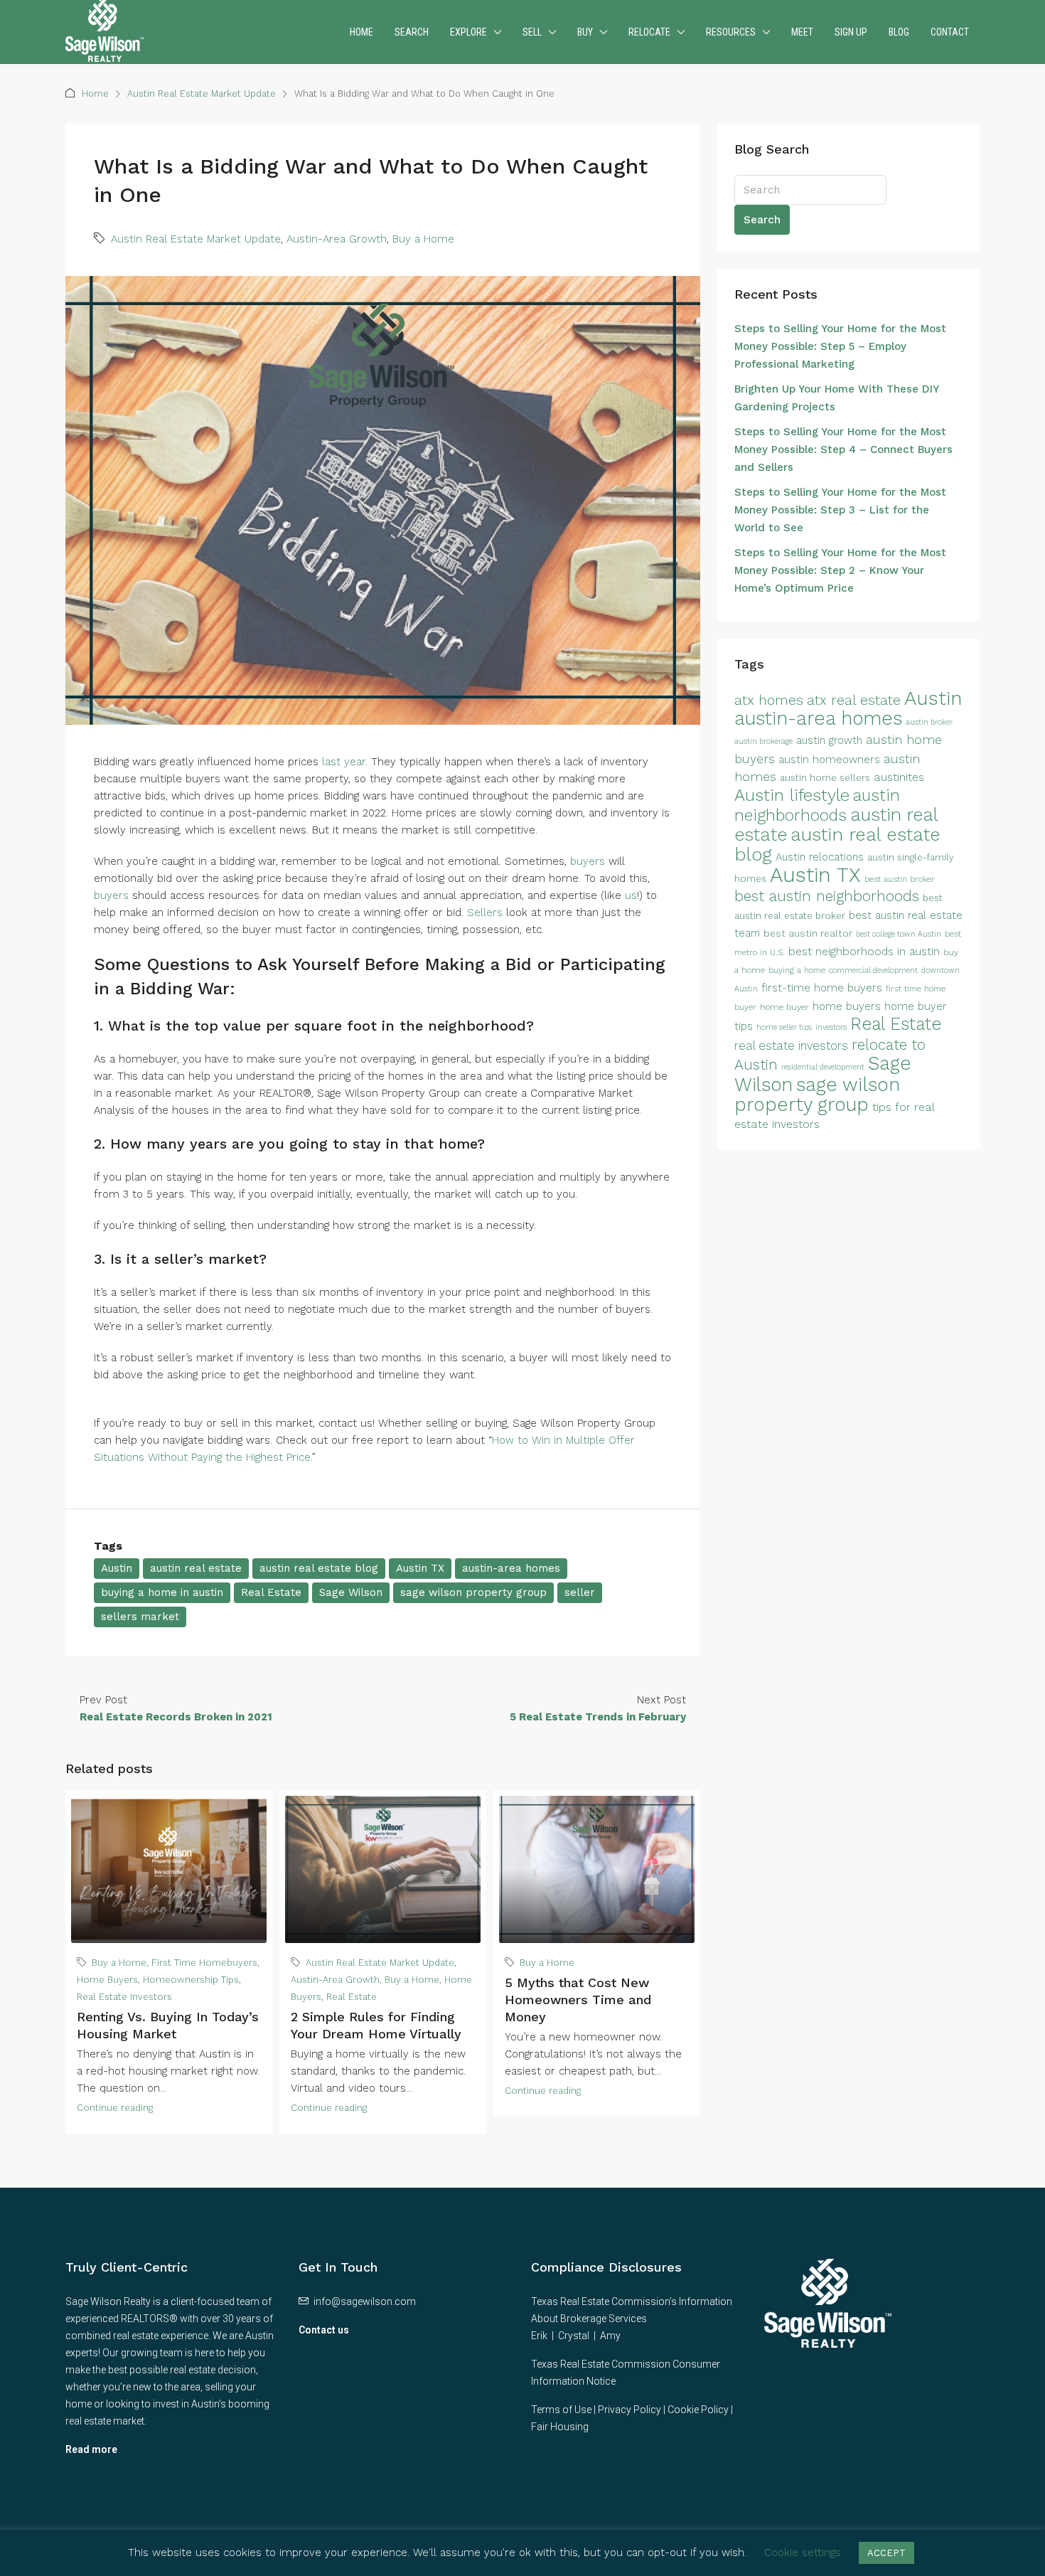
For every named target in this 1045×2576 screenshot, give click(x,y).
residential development (823, 1067)
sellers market (140, 1617)
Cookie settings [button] (803, 2553)
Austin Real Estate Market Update (202, 94)
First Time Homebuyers (204, 1963)
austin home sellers (825, 778)
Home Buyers (107, 1980)
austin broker (929, 722)
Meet (802, 32)
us (631, 895)
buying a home (797, 970)
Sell (532, 32)
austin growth (829, 740)
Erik (539, 2336)
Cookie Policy (698, 2410)
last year (344, 762)
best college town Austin (899, 934)
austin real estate (196, 1568)
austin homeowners (829, 760)
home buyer (784, 1007)
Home (361, 32)
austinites (899, 777)
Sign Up (851, 32)
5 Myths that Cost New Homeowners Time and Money (578, 2000)
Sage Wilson (351, 1592)
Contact (950, 32)
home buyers (847, 1006)
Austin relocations (820, 857)
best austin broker (900, 879)
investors (831, 1027)
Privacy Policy (629, 2410)
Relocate (649, 32)
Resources (731, 32)
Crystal (574, 2336)
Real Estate (271, 1592)
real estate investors (791, 1046)
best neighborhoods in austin (864, 951)
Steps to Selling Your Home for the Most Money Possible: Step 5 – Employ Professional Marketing (840, 346)
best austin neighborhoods (827, 896)
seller (580, 1592)
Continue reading (115, 2108)
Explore (468, 32)
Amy (610, 2336)
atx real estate (854, 700)
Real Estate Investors (124, 1997)
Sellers (485, 912)
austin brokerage (763, 741)
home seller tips (784, 1027)
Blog (899, 32)
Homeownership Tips (191, 1980)
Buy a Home (423, 239)
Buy (585, 32)
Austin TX (420, 1568)
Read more (91, 2449)
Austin (117, 1568)
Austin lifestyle (792, 795)
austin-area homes (511, 1568)
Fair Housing (560, 2427)
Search (412, 32)
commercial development (873, 970)
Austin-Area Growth (337, 239)
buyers (588, 861)
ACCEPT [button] (886, 2553)
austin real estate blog (319, 1568)
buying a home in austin (162, 1592)
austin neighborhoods (817, 805)
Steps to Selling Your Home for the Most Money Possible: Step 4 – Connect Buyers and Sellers (843, 449)
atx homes (769, 700)
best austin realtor (808, 933)
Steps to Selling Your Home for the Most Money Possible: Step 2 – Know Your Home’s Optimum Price (840, 570)
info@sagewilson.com (365, 2301)
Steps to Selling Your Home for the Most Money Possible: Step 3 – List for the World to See (840, 510)
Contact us (324, 2330)
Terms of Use (561, 2410)
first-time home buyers (822, 988)
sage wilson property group (473, 1592)
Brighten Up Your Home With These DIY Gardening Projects (836, 398)
